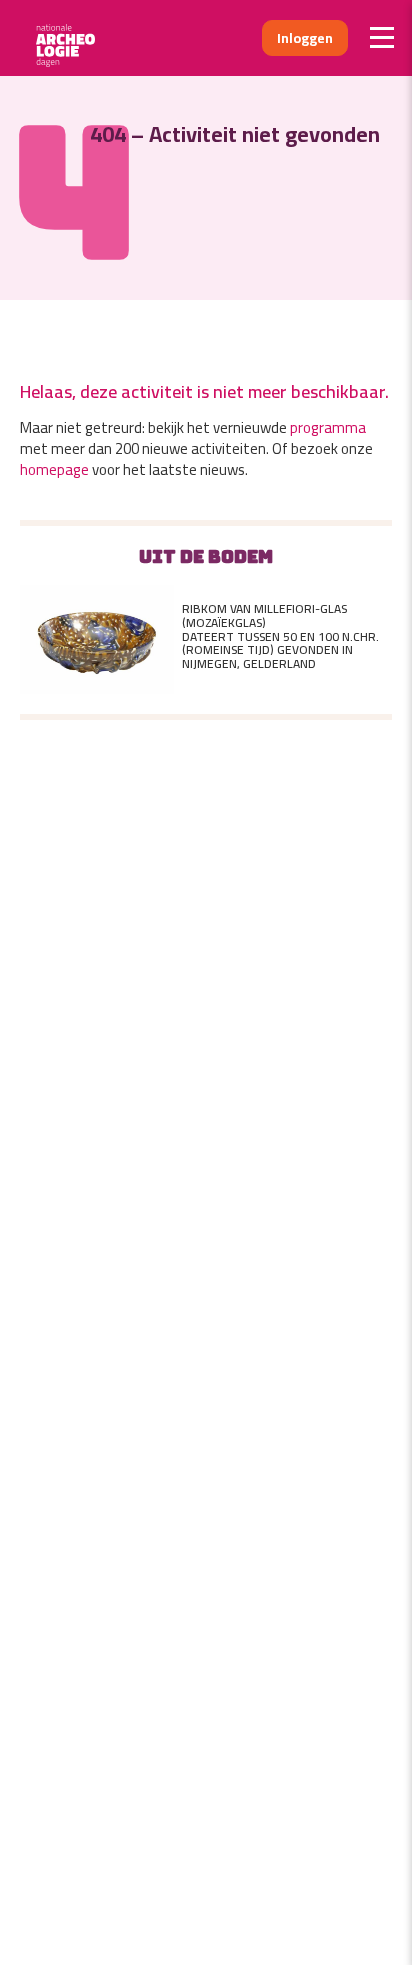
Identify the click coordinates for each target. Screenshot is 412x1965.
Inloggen (305, 38)
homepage (54, 469)
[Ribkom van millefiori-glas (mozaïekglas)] (97, 636)
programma (328, 427)
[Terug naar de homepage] (72, 38)
